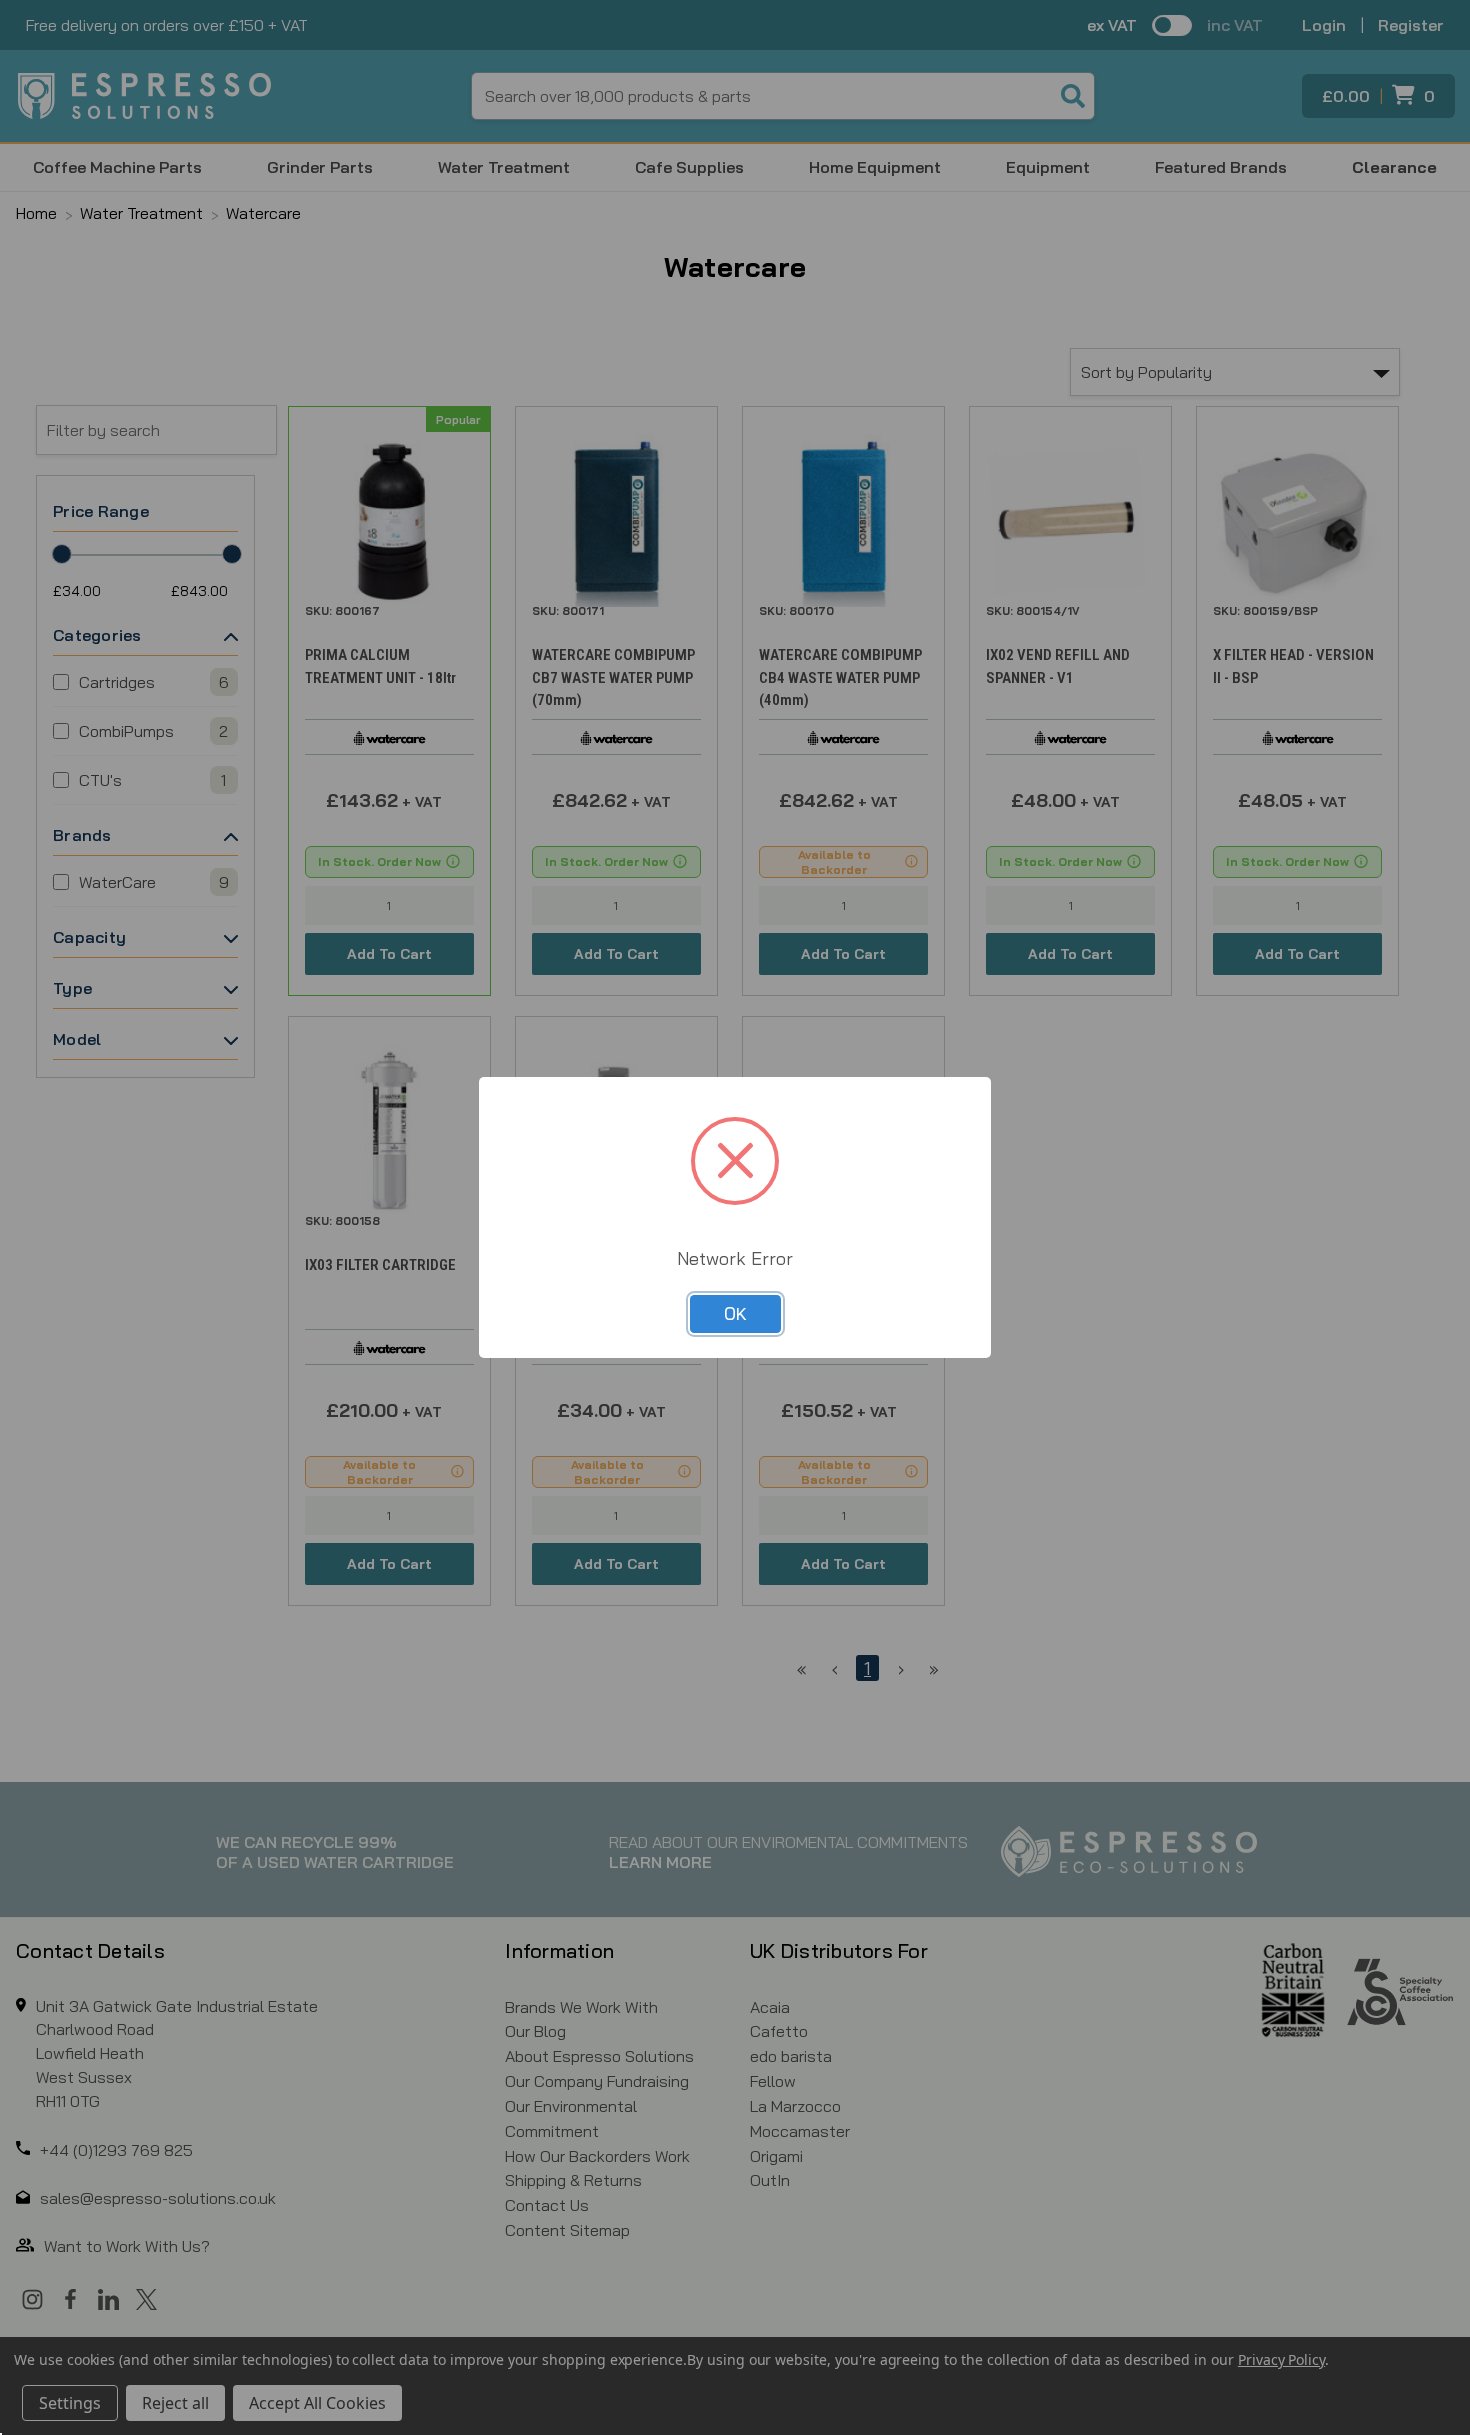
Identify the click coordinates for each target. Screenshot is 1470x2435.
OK (735, 1313)
